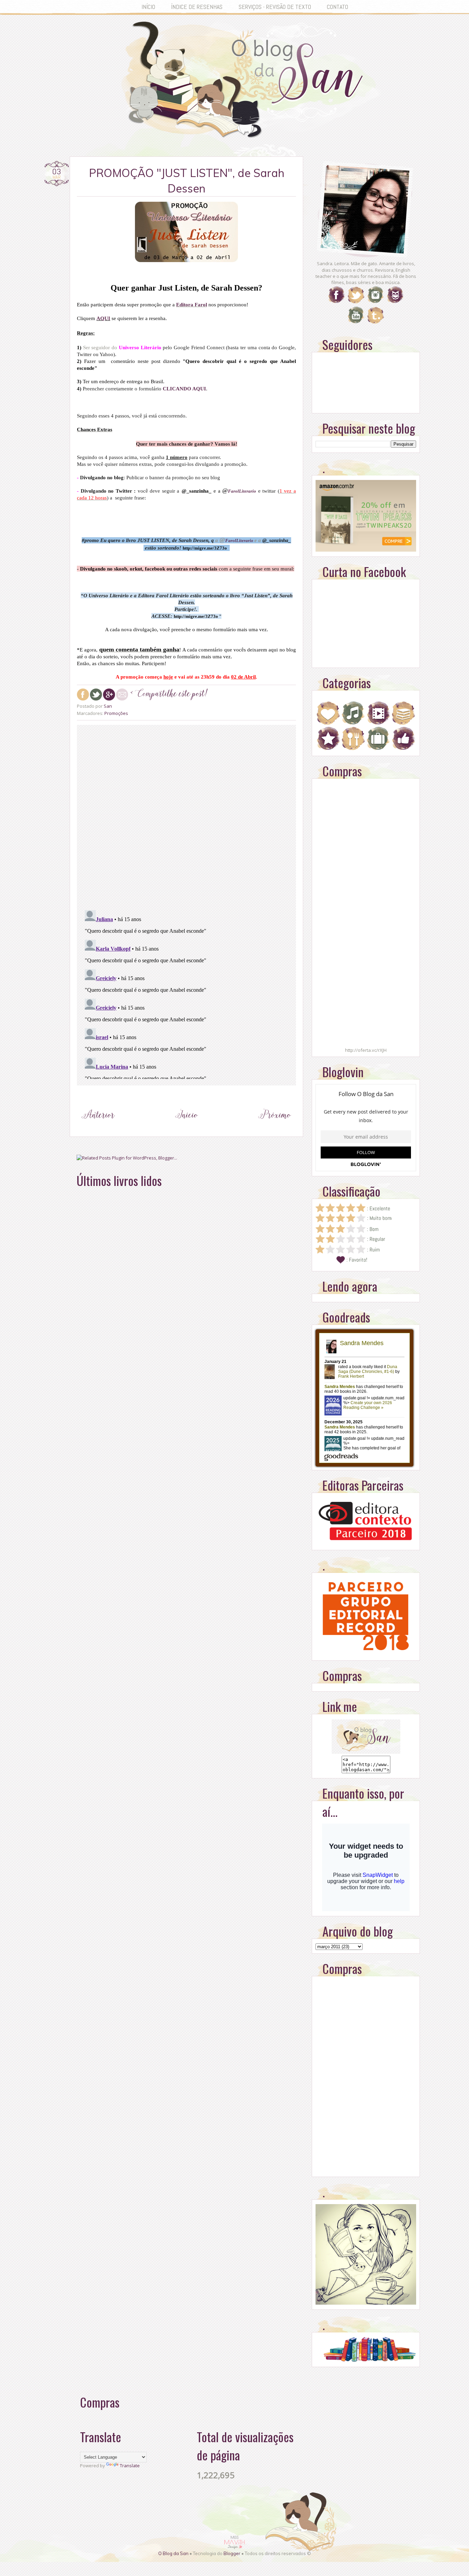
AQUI (103, 318)
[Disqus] (186, 816)
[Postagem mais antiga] (275, 1128)
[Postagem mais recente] (98, 1128)
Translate (130, 2466)
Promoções (116, 713)
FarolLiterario (239, 540)
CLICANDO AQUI (184, 389)
